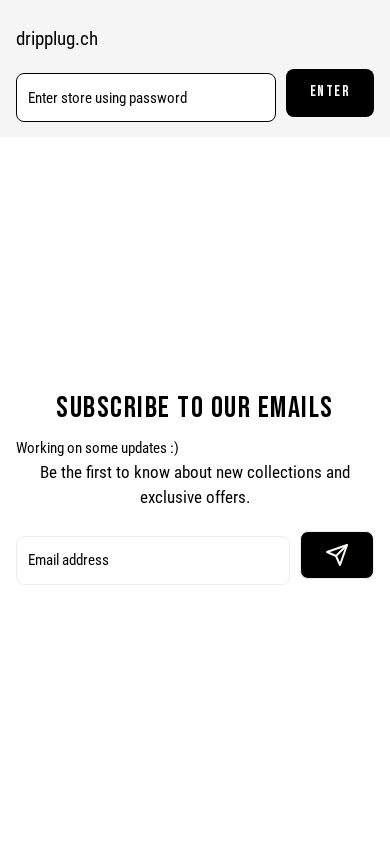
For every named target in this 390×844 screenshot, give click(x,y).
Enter (330, 91)
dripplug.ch (57, 39)
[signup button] (337, 555)
